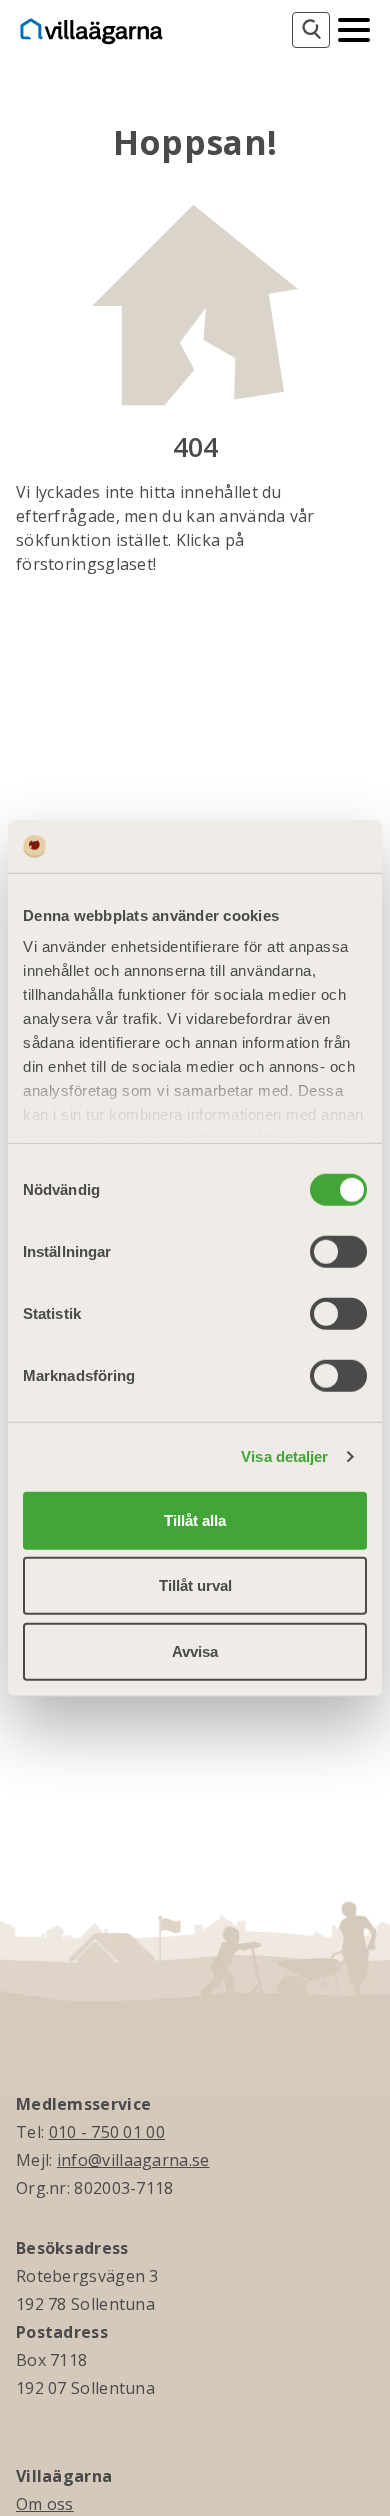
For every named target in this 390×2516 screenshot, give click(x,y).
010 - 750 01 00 (107, 2132)
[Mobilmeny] (354, 28)
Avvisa (195, 1650)
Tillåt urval (195, 1585)
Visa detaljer (284, 1456)
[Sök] (311, 30)
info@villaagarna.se (133, 2160)
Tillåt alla (195, 1519)
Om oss (45, 2504)
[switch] (338, 1251)
